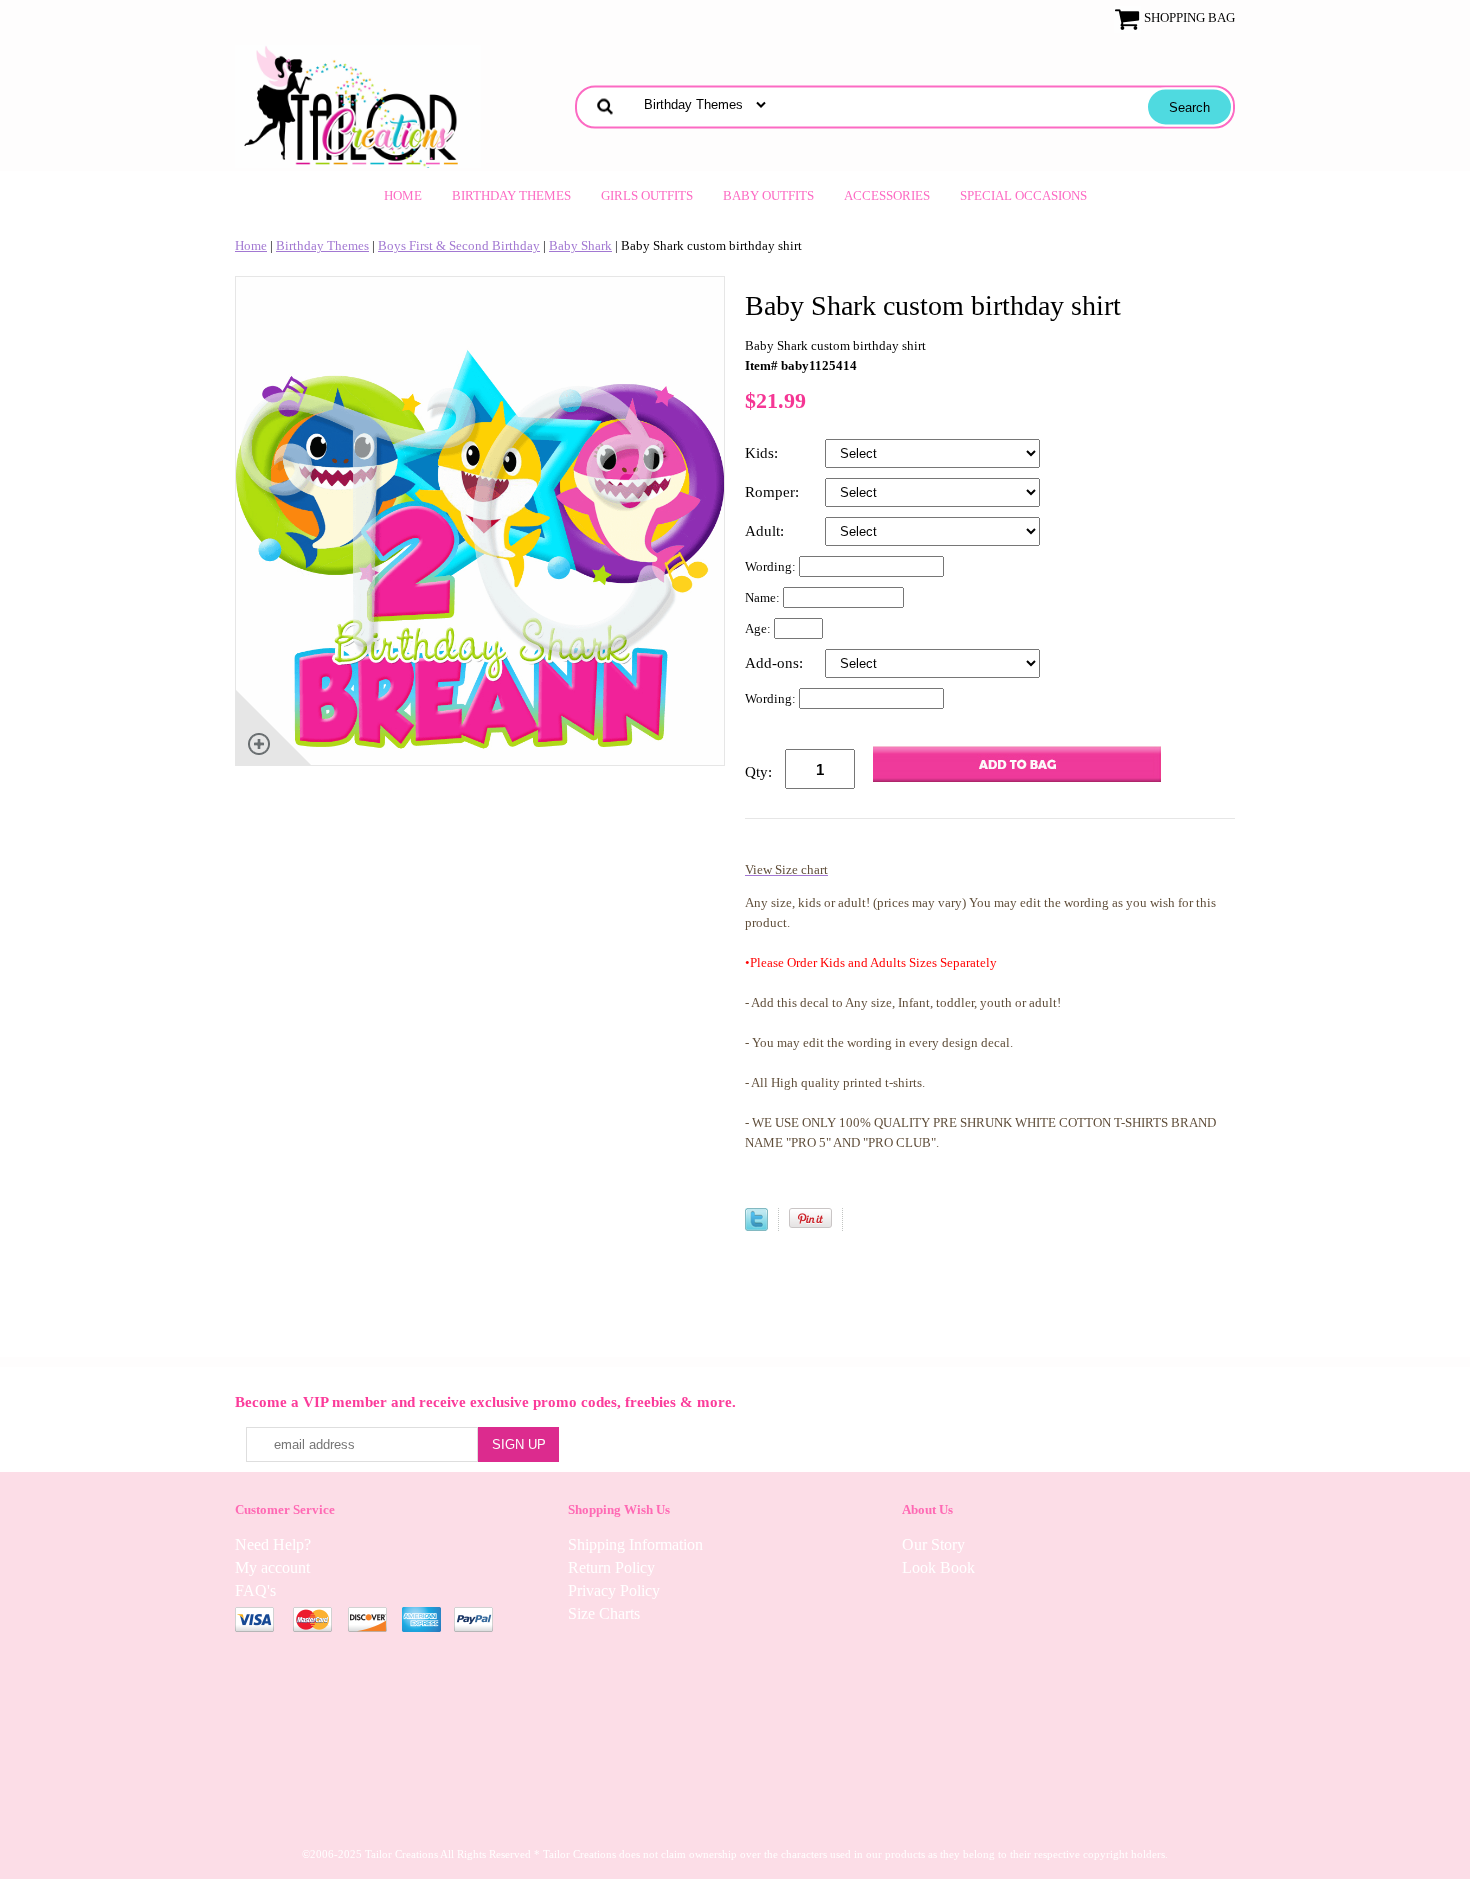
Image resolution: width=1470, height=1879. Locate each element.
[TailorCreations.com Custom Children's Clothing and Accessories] (358, 104)
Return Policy (611, 1567)
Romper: (774, 492)
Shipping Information (635, 1544)
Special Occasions (1023, 195)
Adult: (766, 531)
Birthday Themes (511, 195)
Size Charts (604, 1613)
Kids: (763, 453)
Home (403, 195)
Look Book (938, 1567)
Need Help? (273, 1544)
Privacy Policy (614, 1590)
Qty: (758, 772)
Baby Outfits (768, 195)
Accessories (887, 195)
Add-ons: (776, 663)
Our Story (933, 1544)
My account (272, 1567)
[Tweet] (756, 1226)
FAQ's (255, 1590)
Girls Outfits (647, 195)
